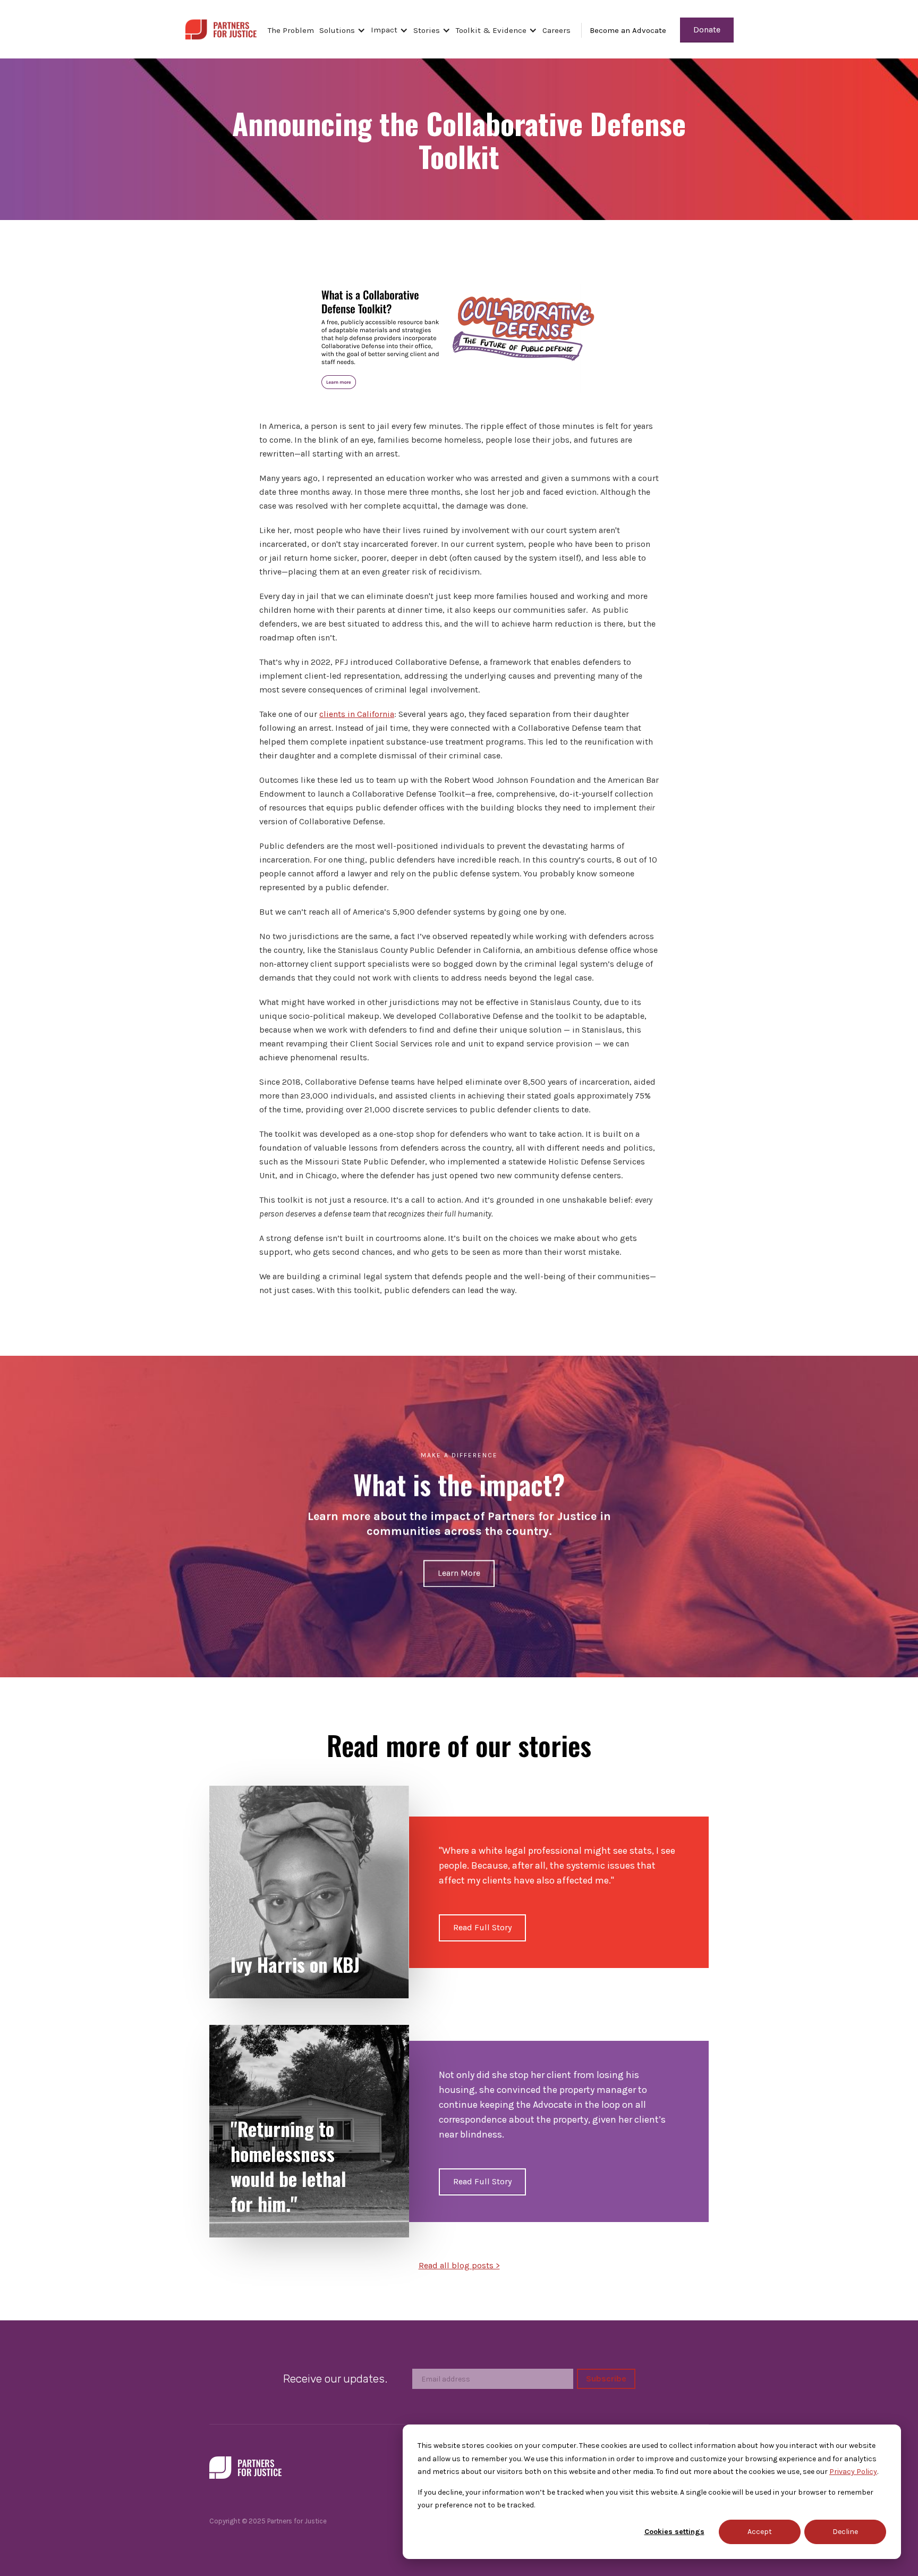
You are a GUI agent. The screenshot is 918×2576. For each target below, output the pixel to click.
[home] (221, 28)
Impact (384, 30)
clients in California (357, 714)
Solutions (337, 30)
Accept (760, 2532)
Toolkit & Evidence (491, 30)
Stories (427, 30)
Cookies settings (674, 2532)
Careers (556, 30)
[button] (345, 30)
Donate (707, 29)
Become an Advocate (628, 30)
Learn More (459, 1573)
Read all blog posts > (459, 2265)
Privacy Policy (853, 2472)
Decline (845, 2532)
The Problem (291, 30)
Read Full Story (482, 1927)
